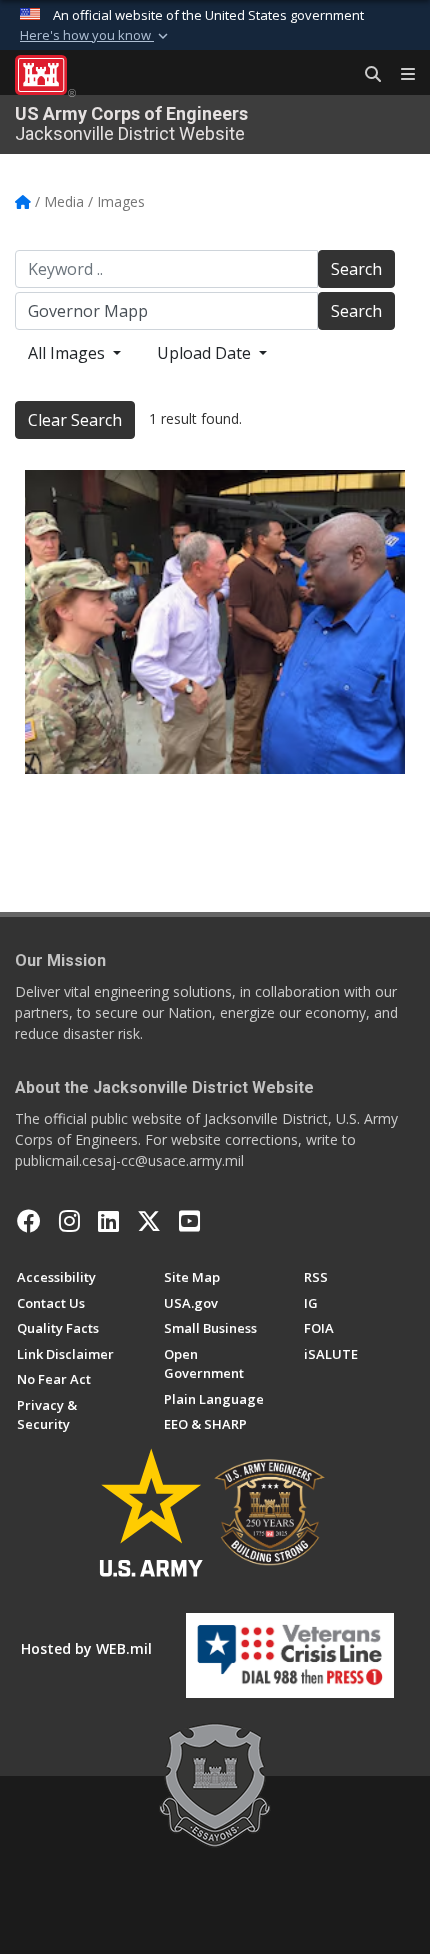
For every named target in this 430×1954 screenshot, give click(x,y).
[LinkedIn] (108, 1221)
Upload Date (206, 353)
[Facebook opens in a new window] (29, 1221)
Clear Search (75, 420)
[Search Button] (366, 75)
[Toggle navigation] (400, 75)
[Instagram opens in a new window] (69, 1221)
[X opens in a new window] (149, 1221)
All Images (68, 353)
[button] (96, 36)
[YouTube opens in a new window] (189, 1221)
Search (356, 269)
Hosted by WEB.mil (86, 1648)
